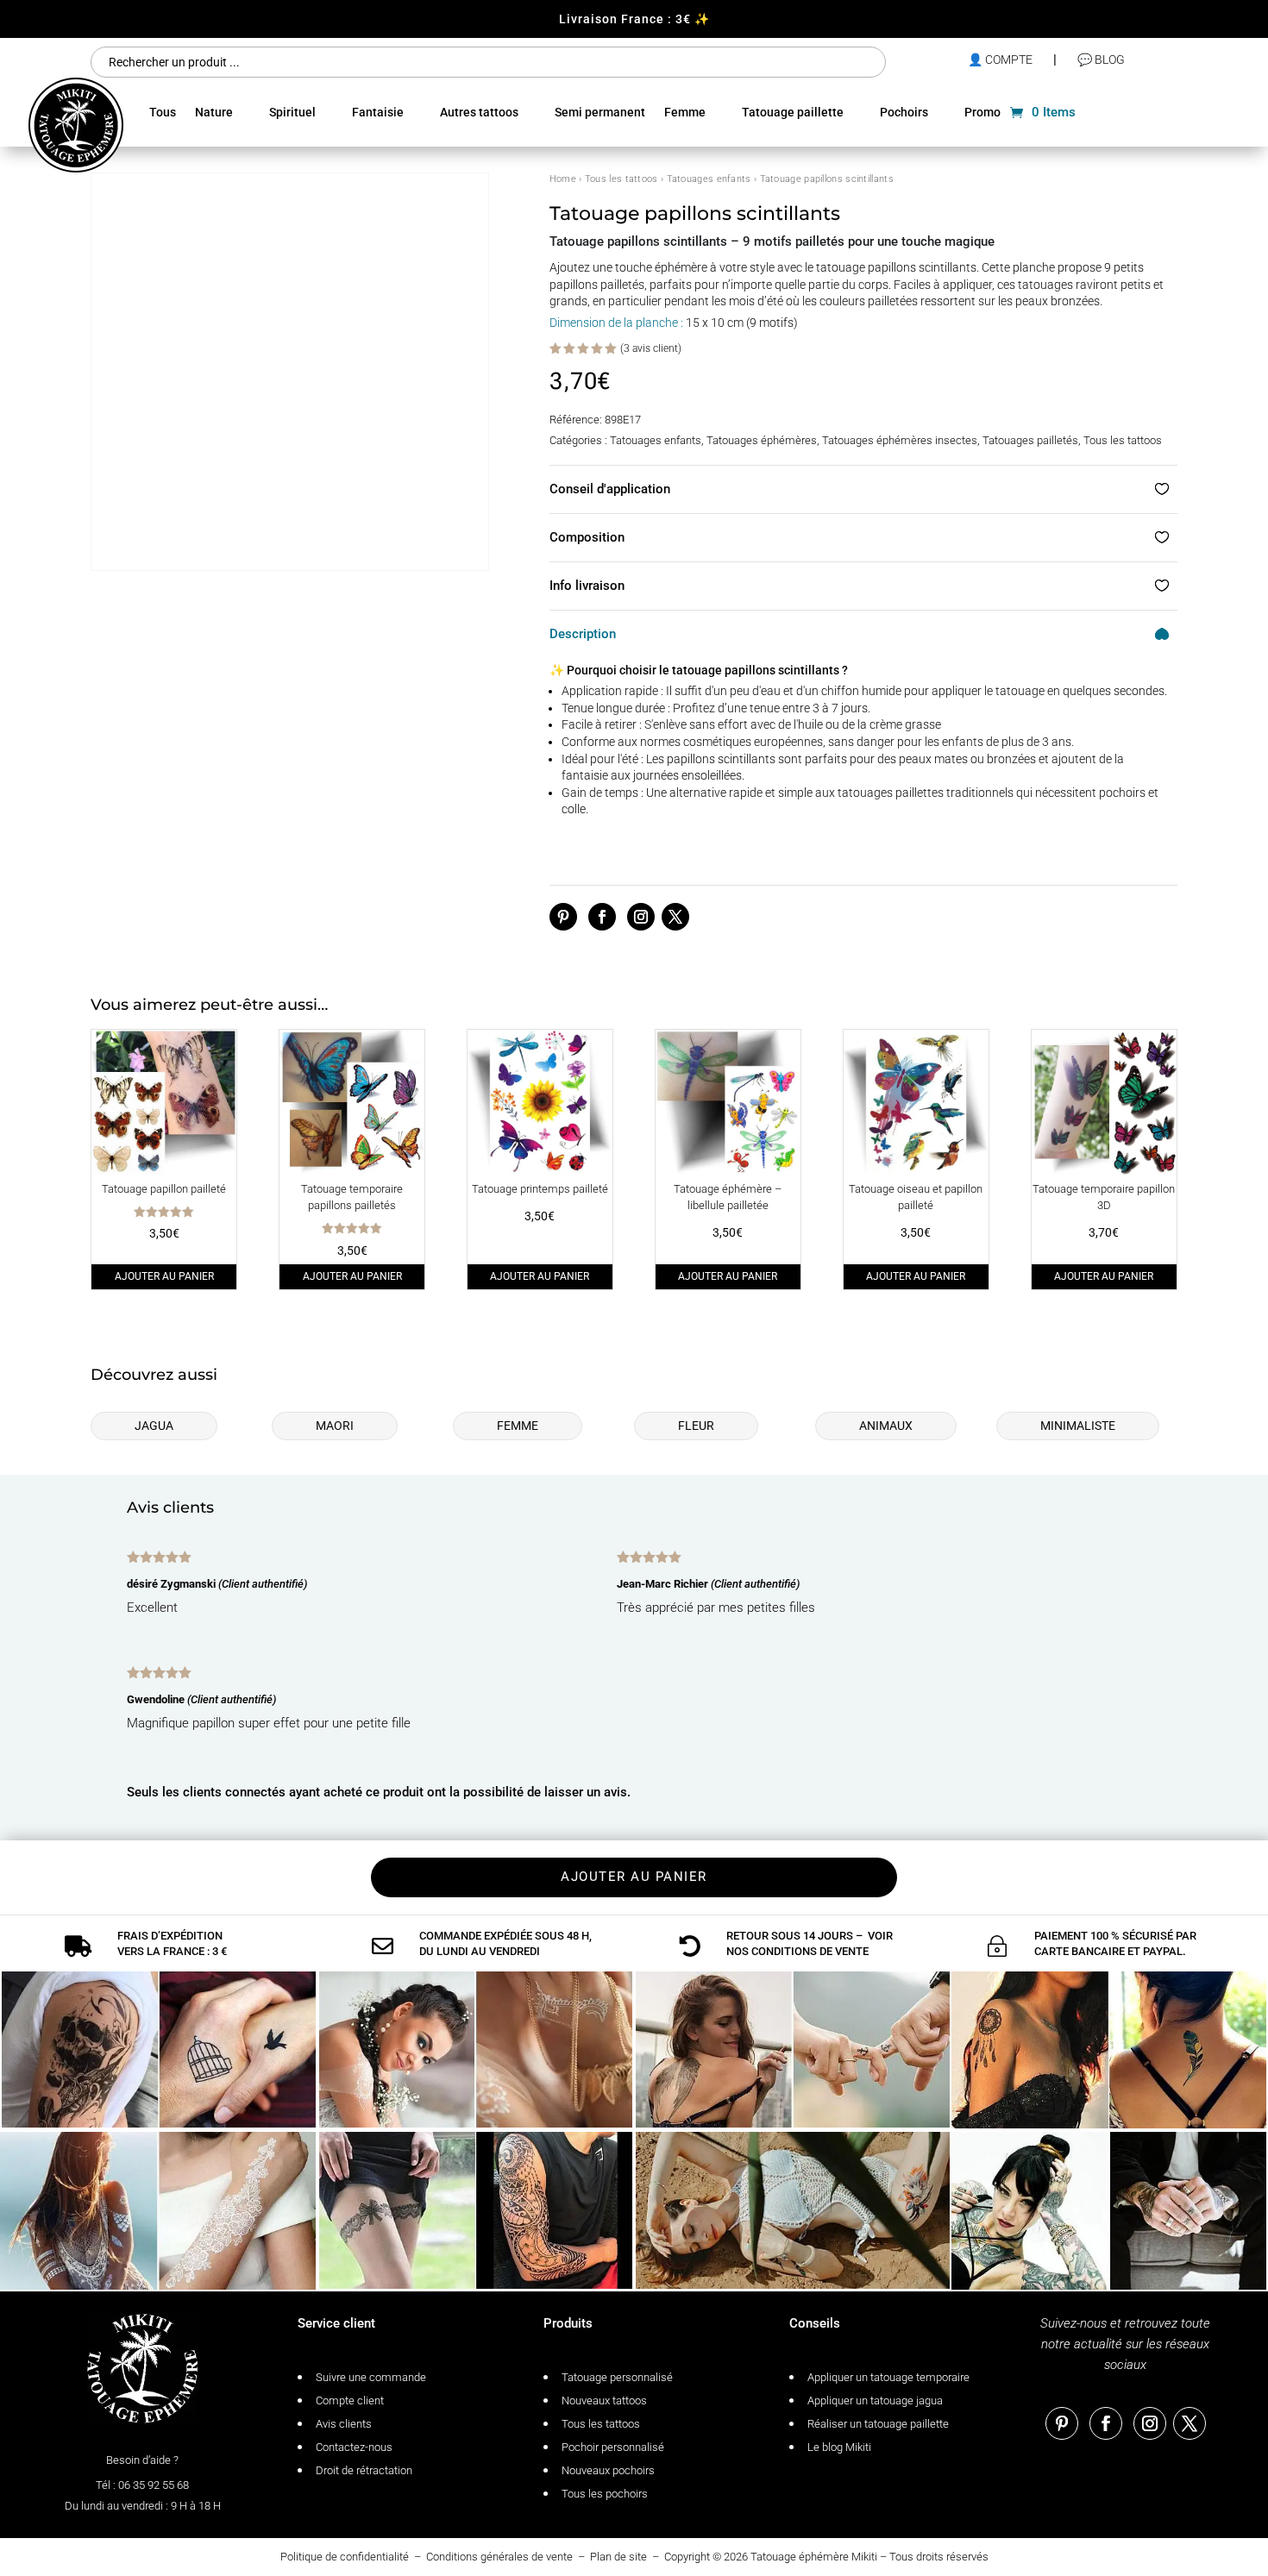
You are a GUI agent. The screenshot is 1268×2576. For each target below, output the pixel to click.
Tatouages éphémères (762, 440)
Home (563, 179)
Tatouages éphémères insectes (900, 440)
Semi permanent (600, 112)
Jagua (154, 1426)
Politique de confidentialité (345, 2557)
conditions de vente (810, 1951)
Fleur (696, 1426)
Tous (163, 112)
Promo (982, 112)
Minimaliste (1078, 1426)
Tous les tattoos (621, 179)
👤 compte (1000, 60)
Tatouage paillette (793, 112)
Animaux (886, 1426)
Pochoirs (904, 112)
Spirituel (292, 112)
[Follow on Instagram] (641, 917)
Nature (214, 112)
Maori (335, 1426)
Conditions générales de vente (499, 2557)
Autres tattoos (479, 112)
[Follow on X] (675, 917)
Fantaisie (378, 112)
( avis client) (651, 348)
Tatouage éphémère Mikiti (814, 2557)
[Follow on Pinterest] (563, 917)
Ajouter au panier (164, 1276)
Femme (685, 112)
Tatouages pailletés (1030, 440)
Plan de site (618, 2557)
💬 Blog (1101, 60)
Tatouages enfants (709, 179)
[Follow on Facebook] (602, 917)
